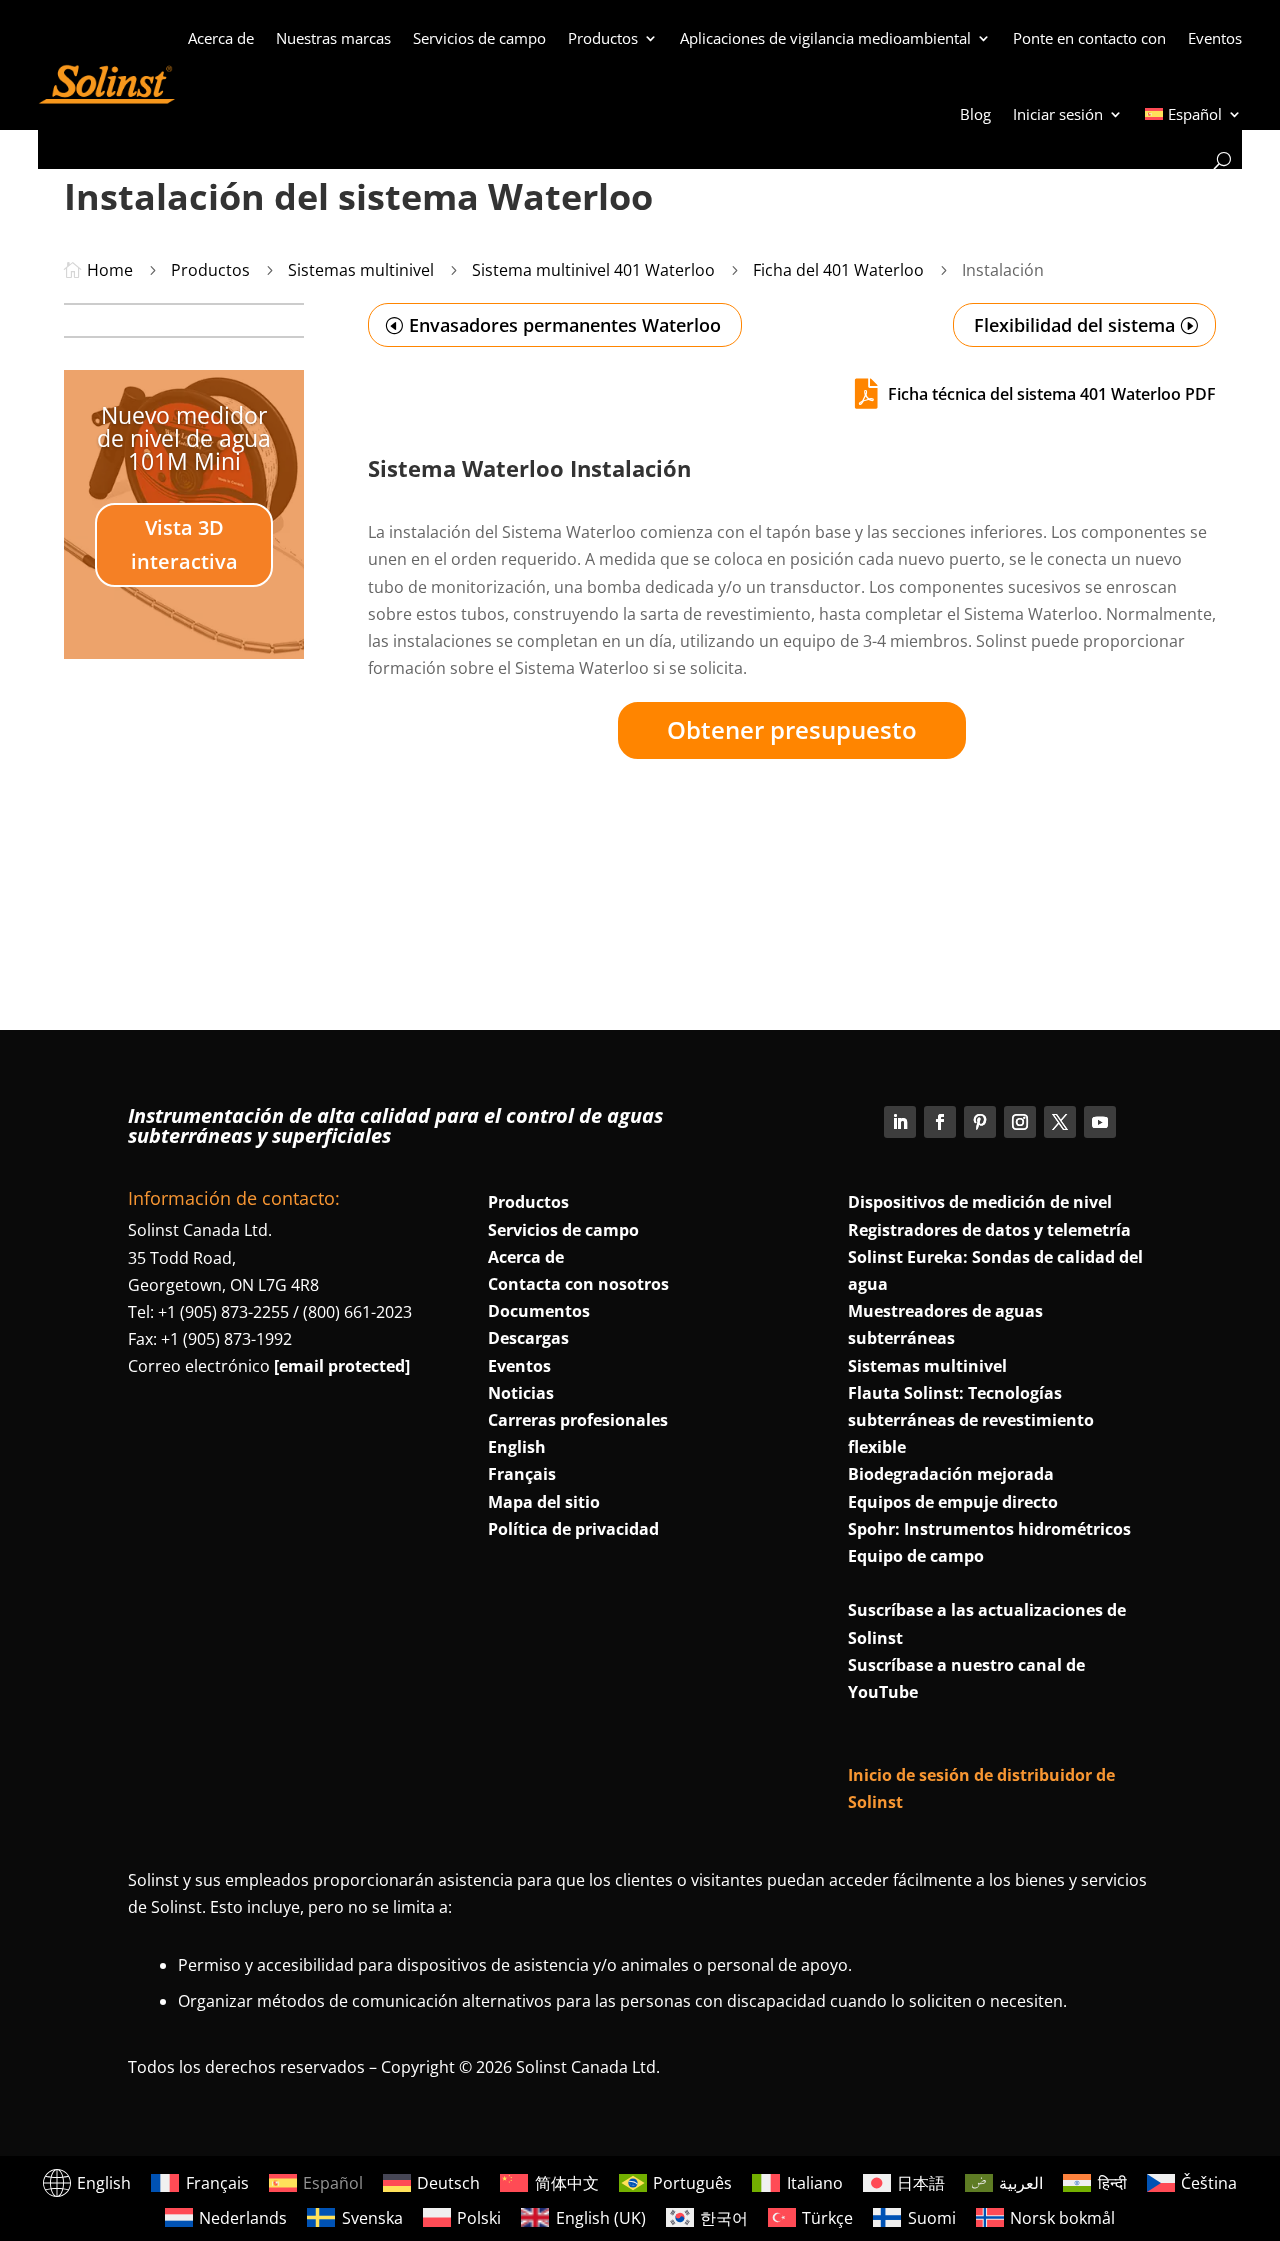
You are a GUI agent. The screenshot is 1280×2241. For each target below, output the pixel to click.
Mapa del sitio (544, 1502)
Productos (603, 38)
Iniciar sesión (1058, 114)
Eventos (1215, 38)
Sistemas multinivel (927, 1366)
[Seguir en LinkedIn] (900, 1122)
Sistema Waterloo (466, 468)
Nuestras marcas (333, 38)
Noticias (521, 1393)
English (517, 1447)
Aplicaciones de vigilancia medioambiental (825, 38)
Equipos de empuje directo (953, 1502)
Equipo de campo (916, 1556)
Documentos (539, 1311)
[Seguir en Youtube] (1100, 1122)
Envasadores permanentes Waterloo (565, 325)
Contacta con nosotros (578, 1284)
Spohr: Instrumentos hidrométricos (989, 1529)
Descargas (528, 1338)
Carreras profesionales (578, 1420)
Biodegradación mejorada (951, 1474)
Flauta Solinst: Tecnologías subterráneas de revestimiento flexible (971, 1420)
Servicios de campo (479, 38)
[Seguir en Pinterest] (980, 1122)
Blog (975, 114)
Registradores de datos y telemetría (989, 1230)
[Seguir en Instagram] (1020, 1122)
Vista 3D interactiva (184, 544)
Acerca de (221, 38)
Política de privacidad (573, 1529)
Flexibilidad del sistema (1074, 325)
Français (522, 1474)
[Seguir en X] (1060, 1122)
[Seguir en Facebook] (940, 1122)
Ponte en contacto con (1089, 38)
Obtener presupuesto (792, 729)
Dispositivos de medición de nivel (980, 1202)
